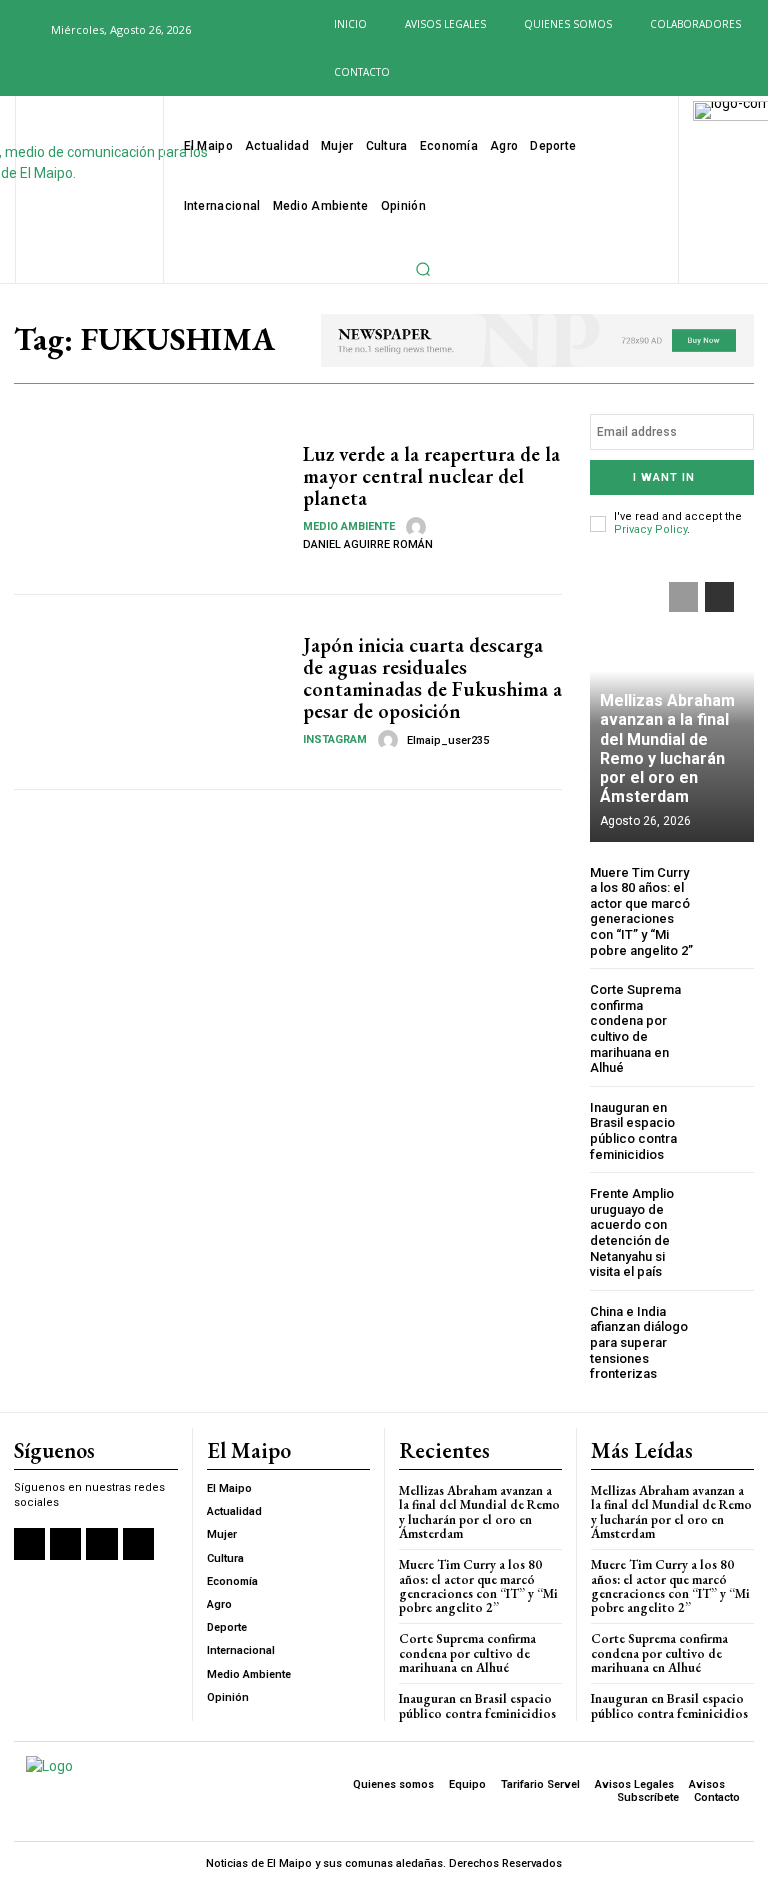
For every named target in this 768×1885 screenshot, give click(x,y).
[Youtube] (118, 74)
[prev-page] (683, 597)
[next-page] (719, 597)
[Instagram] (53, 74)
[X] (86, 74)
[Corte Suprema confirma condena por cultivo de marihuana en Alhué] (729, 1006)
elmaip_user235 (448, 740)
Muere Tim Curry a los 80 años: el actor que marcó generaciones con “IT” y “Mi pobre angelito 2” (641, 911)
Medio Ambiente (349, 526)
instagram (335, 739)
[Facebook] (21, 74)
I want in (664, 477)
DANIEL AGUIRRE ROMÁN (368, 544)
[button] (24, 29)
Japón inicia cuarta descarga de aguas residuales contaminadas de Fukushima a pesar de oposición (432, 678)
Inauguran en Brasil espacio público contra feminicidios (633, 1131)
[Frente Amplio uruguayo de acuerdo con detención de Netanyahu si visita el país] (729, 1210)
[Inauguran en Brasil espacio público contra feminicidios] (729, 1124)
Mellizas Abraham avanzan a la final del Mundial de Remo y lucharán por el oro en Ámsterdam (667, 748)
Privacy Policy (650, 529)
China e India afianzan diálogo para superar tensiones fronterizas (639, 1342)
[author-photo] (419, 527)
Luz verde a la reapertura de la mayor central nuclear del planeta (431, 476)
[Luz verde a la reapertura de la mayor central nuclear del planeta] (151, 496)
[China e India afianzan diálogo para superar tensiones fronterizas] (729, 1328)
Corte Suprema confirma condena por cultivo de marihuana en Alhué (635, 1028)
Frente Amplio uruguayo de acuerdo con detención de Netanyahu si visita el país (632, 1232)
